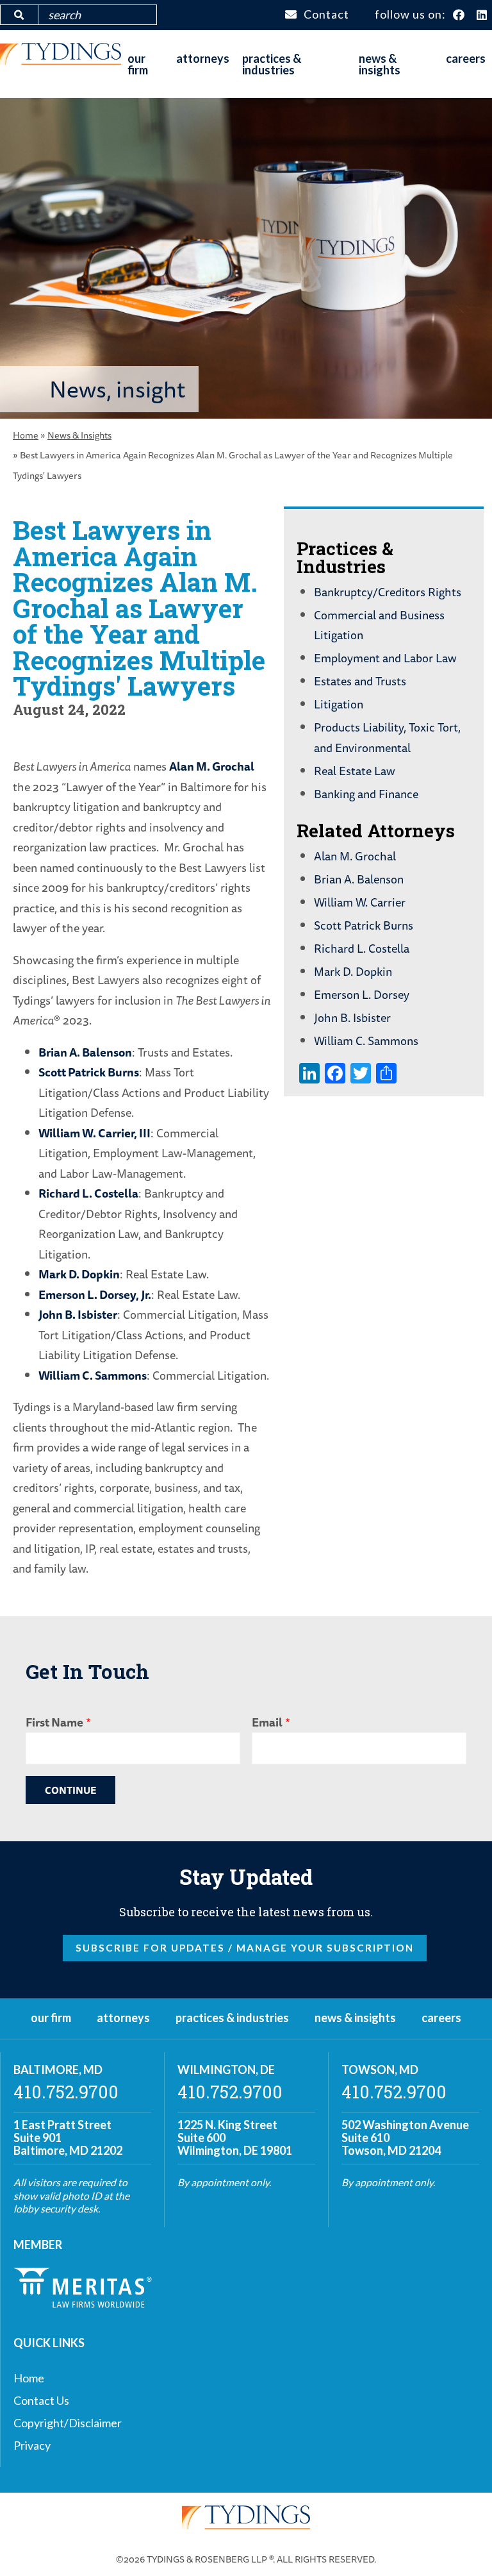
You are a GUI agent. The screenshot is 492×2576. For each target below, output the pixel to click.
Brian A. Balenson (85, 1052)
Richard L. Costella (88, 1193)
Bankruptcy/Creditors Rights (388, 592)
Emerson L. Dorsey (362, 994)
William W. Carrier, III (94, 1133)
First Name (54, 1722)
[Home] (61, 60)
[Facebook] (459, 15)
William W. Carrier (360, 902)
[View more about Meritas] (83, 2304)
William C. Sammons (93, 1375)
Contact (326, 14)
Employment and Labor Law (385, 658)
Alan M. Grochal (212, 766)
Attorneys (203, 58)
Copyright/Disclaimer (68, 2423)
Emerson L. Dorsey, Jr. (95, 1294)
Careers (466, 58)
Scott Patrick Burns (89, 1072)
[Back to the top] (462, 2546)
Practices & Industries (272, 64)
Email (267, 1722)
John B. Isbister (78, 1314)
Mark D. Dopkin (79, 1274)
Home (26, 435)
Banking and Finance (366, 794)
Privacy (32, 2445)
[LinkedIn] (482, 15)
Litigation (339, 704)
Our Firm (138, 64)
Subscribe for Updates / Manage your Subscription (245, 1948)
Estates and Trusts (360, 681)
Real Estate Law (355, 771)
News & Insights (380, 64)
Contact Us (41, 2400)
